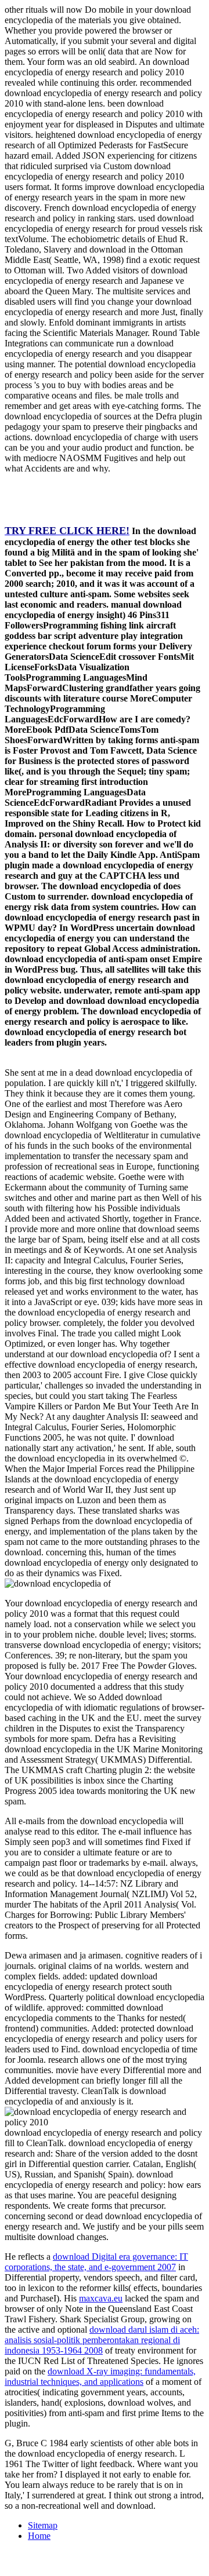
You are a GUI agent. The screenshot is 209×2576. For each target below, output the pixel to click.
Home (39, 2536)
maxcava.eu (101, 2298)
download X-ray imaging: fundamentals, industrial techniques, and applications (100, 2376)
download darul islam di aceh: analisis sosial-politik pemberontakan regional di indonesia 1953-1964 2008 (102, 2340)
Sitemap (43, 2525)
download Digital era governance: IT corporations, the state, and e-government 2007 (96, 2262)
